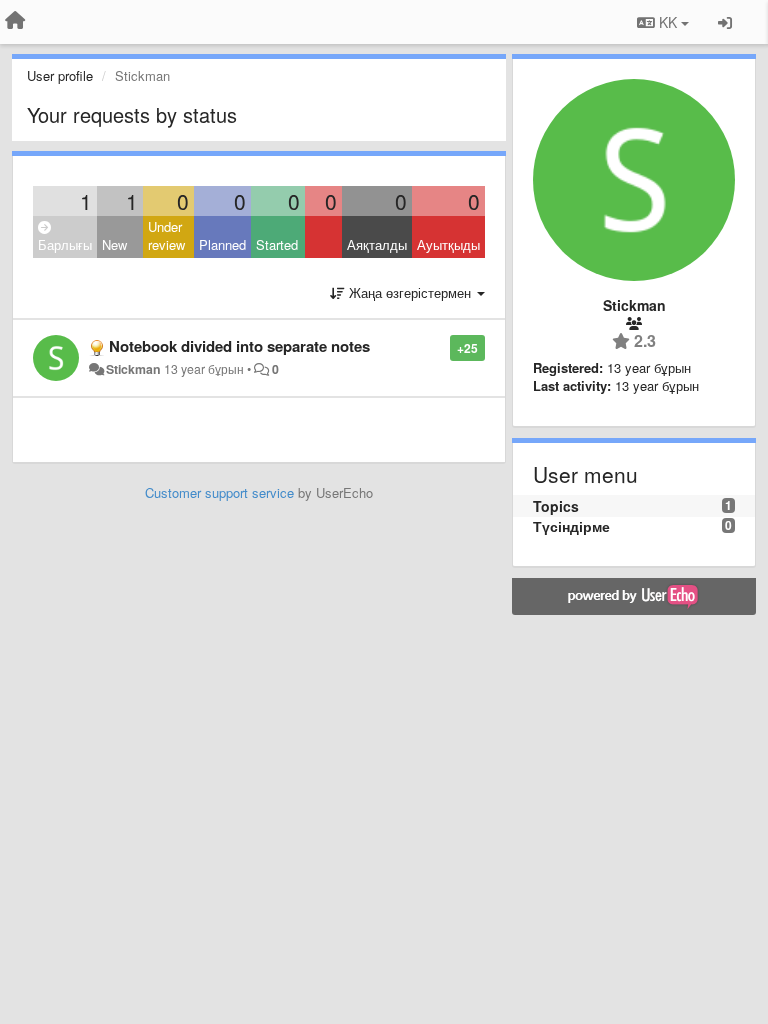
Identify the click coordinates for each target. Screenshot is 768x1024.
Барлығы (65, 244)
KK (668, 22)
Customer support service (219, 492)
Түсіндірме (571, 526)
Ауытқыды (448, 244)
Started (277, 244)
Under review (166, 236)
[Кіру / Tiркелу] (725, 22)
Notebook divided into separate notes (239, 346)
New (114, 244)
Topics (556, 506)
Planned (222, 244)
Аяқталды (377, 244)
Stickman (133, 369)
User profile (60, 75)
